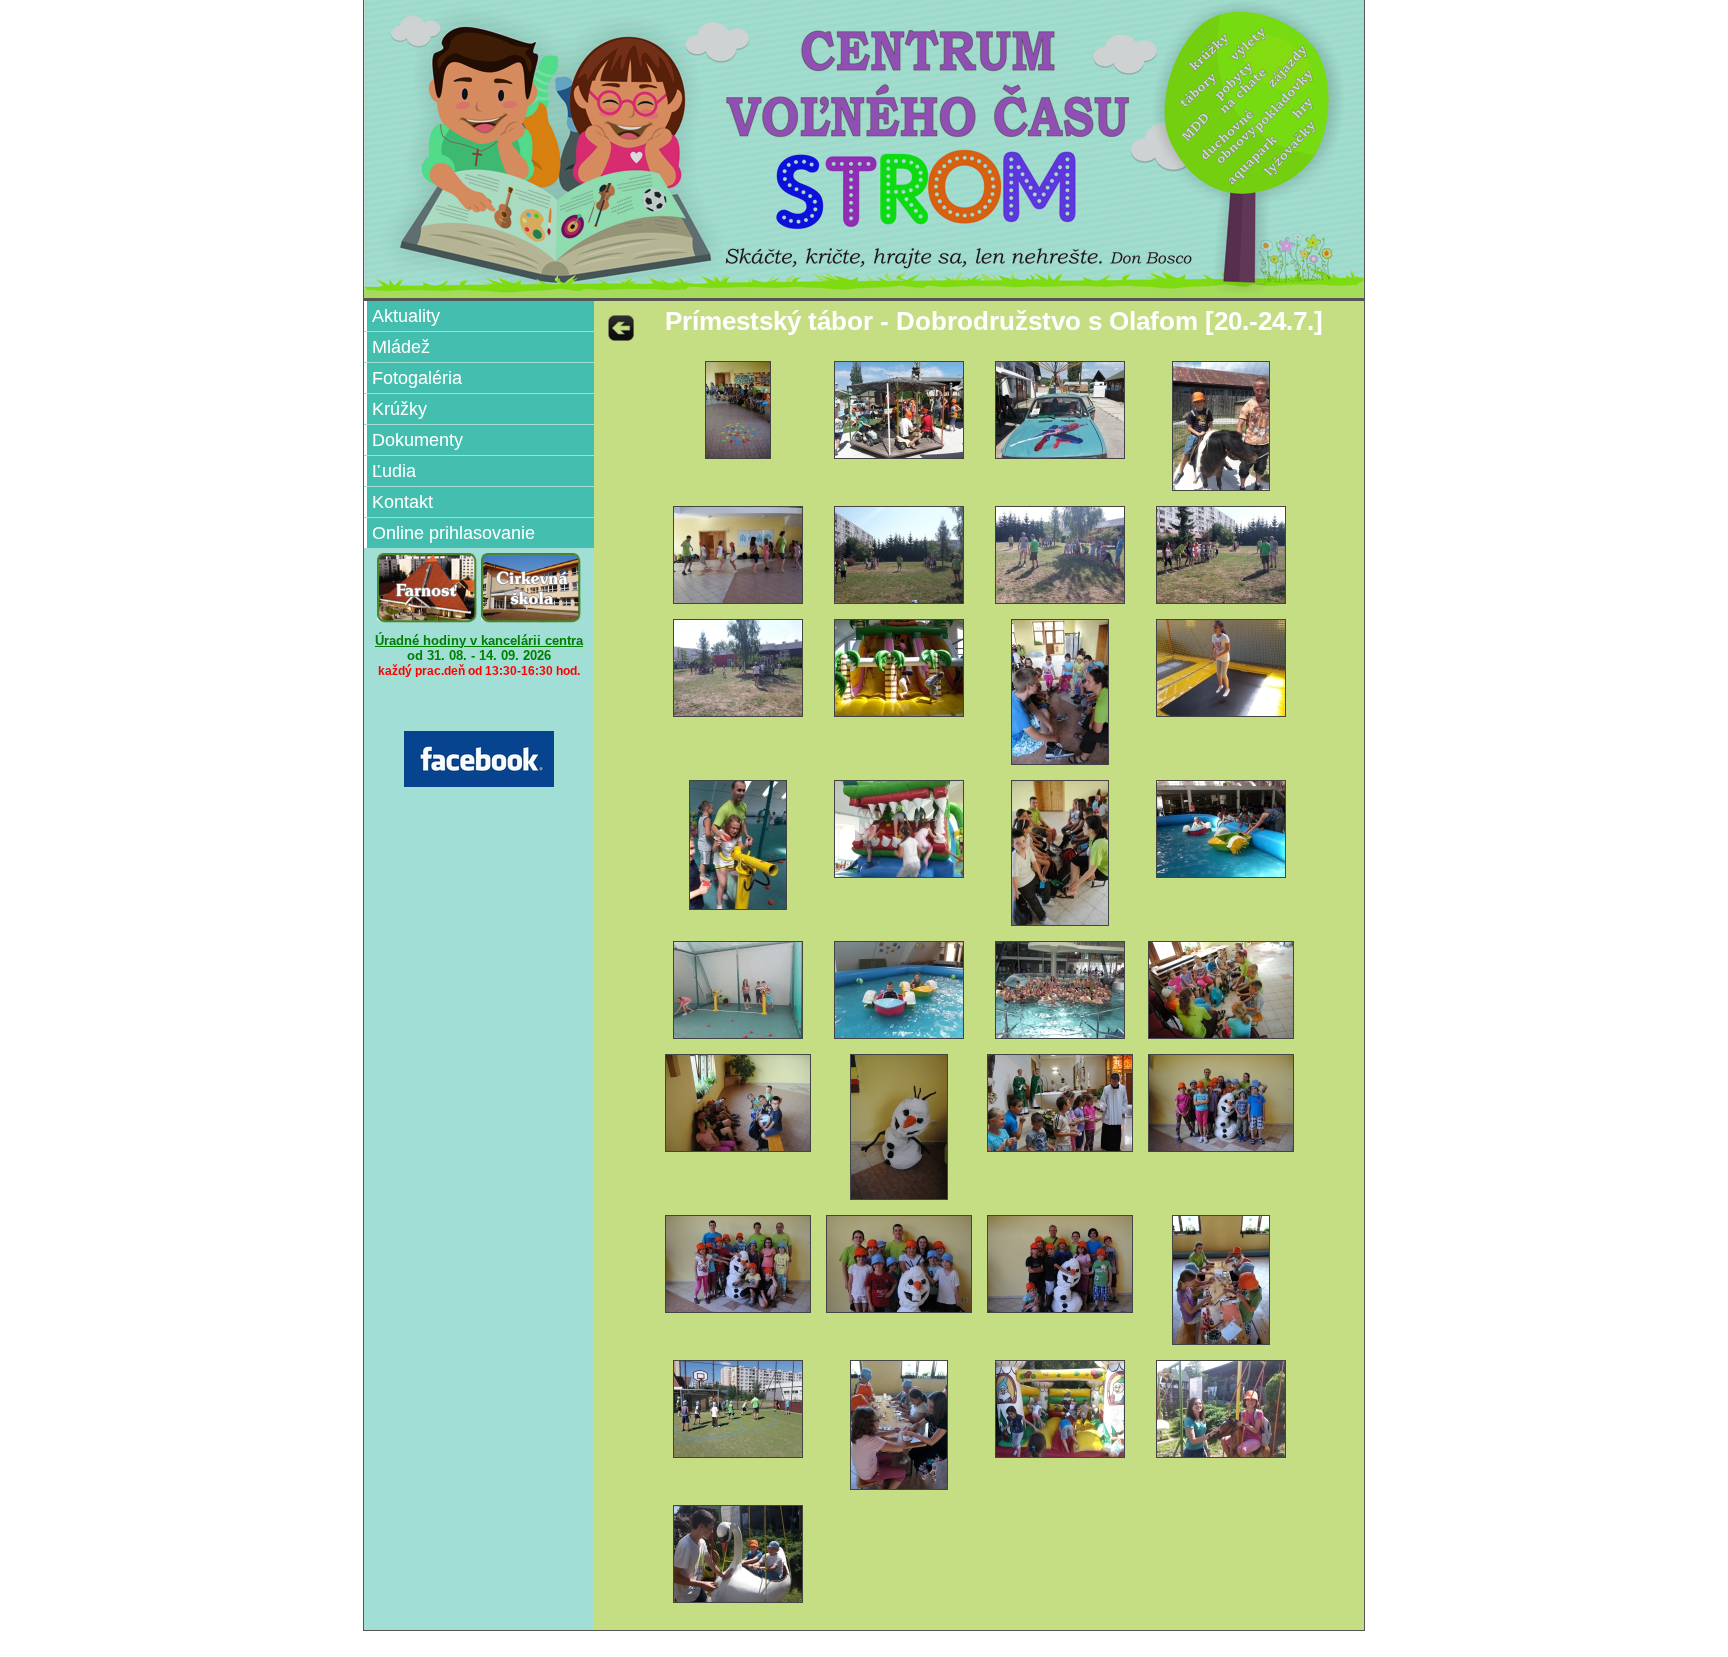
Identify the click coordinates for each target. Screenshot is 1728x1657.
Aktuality (406, 316)
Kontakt (402, 502)
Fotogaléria (417, 378)
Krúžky (399, 409)
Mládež (401, 347)
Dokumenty (417, 440)
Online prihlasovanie (453, 533)
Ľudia (394, 471)
